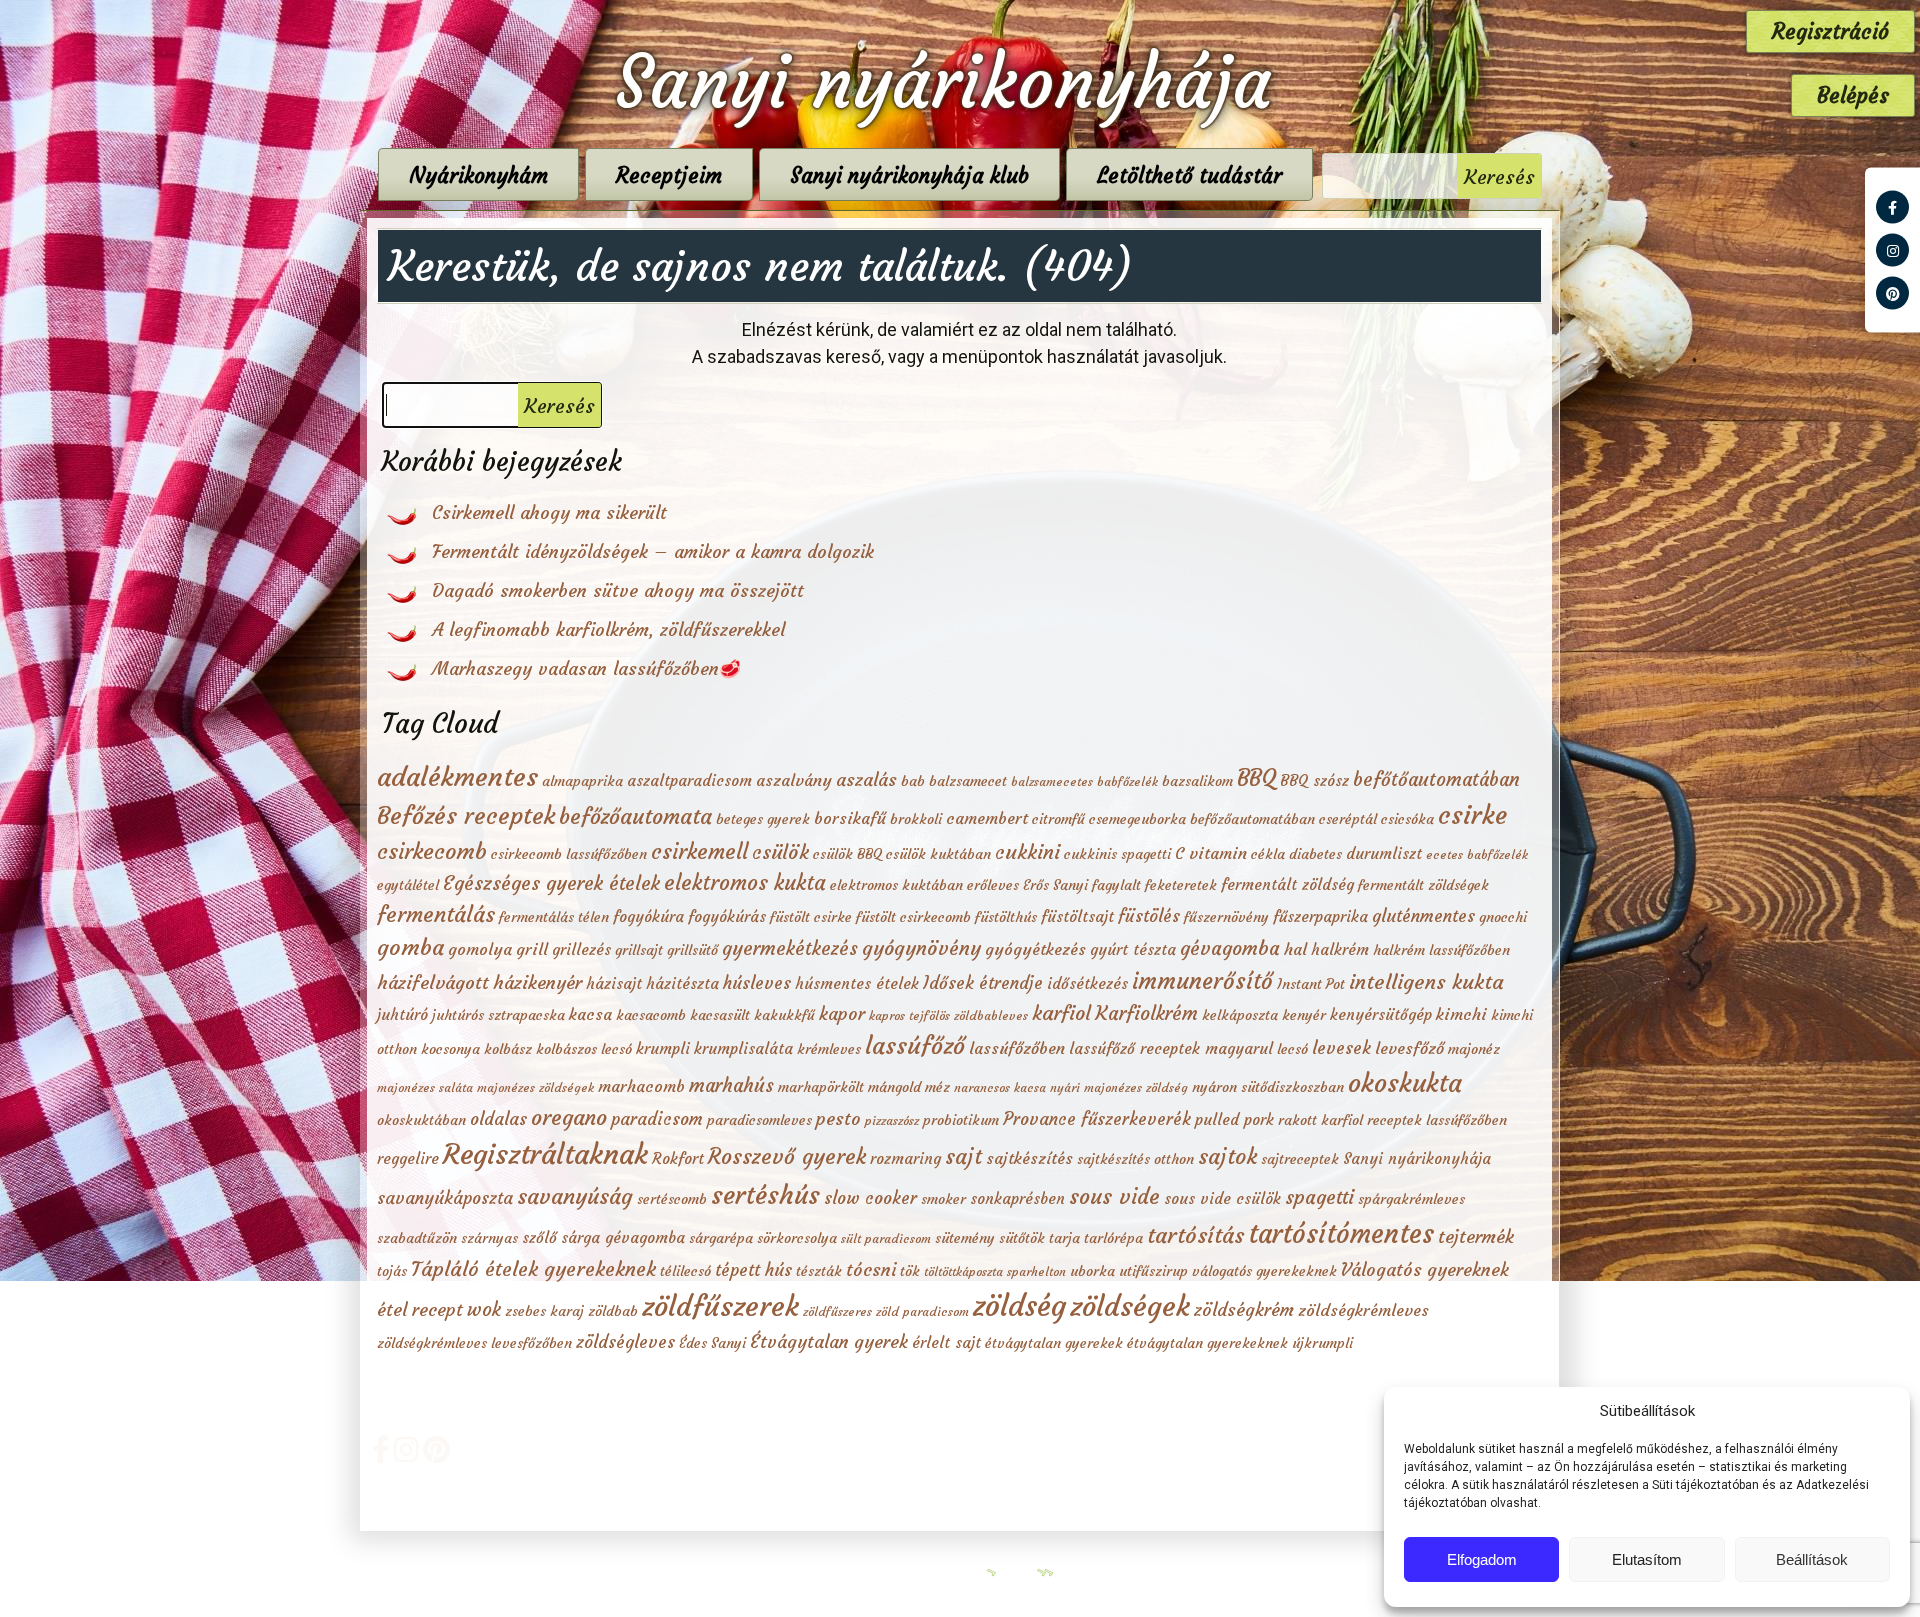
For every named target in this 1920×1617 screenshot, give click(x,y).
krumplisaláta (743, 1048)
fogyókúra (648, 916)
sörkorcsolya (797, 1238)
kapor (842, 1014)
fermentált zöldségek (1423, 885)
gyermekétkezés (790, 948)
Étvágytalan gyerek (829, 1342)
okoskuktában (421, 1120)
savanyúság (575, 1196)
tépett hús (753, 1270)
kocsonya (450, 1049)
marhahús (731, 1085)
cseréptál (1348, 819)
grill (532, 949)
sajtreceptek (1300, 1159)
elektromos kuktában (896, 885)
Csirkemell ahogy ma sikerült (549, 512)
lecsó (1292, 1049)
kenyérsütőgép (1381, 1014)
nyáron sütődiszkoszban (1268, 1087)
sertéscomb (672, 1199)
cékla (1268, 854)
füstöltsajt (1077, 916)
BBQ (1256, 778)
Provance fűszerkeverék (1097, 1119)
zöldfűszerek (720, 1306)
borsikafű (850, 818)
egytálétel (408, 885)
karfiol (1061, 1013)
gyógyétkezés (1035, 949)
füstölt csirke (811, 917)
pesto (838, 1119)
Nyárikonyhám (478, 175)
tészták (819, 1271)
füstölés (1149, 916)
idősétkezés (1087, 983)
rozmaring (905, 1158)
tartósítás (1195, 1235)
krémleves (829, 1049)
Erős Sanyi (1055, 885)
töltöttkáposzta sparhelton (995, 1271)
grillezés (581, 949)
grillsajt (639, 950)
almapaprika (582, 781)
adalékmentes (457, 776)
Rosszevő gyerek (787, 1156)
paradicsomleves (759, 1120)
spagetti (1319, 1197)
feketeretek (1181, 885)
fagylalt (1116, 885)
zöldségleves (625, 1342)
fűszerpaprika (1320, 916)
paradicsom (657, 1119)
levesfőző (1409, 1048)
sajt (963, 1156)
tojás (392, 1271)
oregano (569, 1117)
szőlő (539, 1237)
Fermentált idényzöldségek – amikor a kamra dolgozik (653, 551)
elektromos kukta (745, 883)
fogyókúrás (727, 916)
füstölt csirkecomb (913, 917)
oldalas (498, 1119)
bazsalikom (1197, 781)
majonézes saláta (425, 1087)
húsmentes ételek (857, 983)
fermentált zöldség (1287, 884)
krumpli (663, 1048)
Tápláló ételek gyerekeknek (533, 1269)
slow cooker (870, 1198)
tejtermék (1476, 1236)
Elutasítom (1647, 1559)
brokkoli (916, 819)
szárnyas (489, 1238)
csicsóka (1407, 819)
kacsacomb (651, 1015)
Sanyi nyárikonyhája (1417, 1158)
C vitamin (1211, 853)
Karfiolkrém (1146, 1013)
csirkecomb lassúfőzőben (569, 854)
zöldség (1019, 1305)
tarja (1064, 1238)
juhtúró (402, 1014)
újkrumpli (1322, 1343)
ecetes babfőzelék (1477, 854)
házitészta (682, 983)
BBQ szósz (1314, 780)
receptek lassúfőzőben (1437, 1120)
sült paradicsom (886, 1238)
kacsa (590, 1014)
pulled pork (1234, 1119)
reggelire (408, 1158)
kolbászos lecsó (584, 1049)
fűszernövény (1226, 917)
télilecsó (685, 1271)
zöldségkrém (1244, 1310)
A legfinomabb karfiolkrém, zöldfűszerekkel (608, 629)
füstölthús (1006, 917)
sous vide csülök (1222, 1198)
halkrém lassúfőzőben (1441, 950)
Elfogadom (1482, 1559)
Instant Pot (1311, 984)
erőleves (993, 885)
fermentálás (436, 914)
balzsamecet (968, 781)
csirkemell (699, 851)
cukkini (1027, 852)
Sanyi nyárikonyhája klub (909, 175)
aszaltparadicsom (689, 780)
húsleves (757, 983)
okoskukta (1405, 1083)
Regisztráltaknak (545, 1154)
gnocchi (1503, 917)
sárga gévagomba (623, 1237)
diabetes (1315, 854)
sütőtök (1022, 1238)
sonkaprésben (1017, 1198)
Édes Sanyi (712, 1343)
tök (910, 1271)
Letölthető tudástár (1189, 175)
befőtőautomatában (1436, 779)
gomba (410, 947)
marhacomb (641, 1086)
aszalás (866, 780)
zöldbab (613, 1311)
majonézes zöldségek (535, 1087)
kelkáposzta (1240, 1015)
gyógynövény (921, 948)
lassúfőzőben (1017, 1048)
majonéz (1474, 1049)
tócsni (871, 1270)
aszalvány (794, 780)
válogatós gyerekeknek (1264, 1271)
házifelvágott (433, 982)
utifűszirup (1153, 1271)
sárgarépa (721, 1238)
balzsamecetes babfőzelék (1084, 781)
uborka (1092, 1271)
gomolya (480, 949)
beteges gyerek (763, 819)
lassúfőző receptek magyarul (1171, 1048)
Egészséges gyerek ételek (551, 883)
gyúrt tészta (1133, 949)
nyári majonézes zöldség (1119, 1087)
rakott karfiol (1320, 1120)
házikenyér (537, 982)
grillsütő (692, 950)
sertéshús (765, 1195)
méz (937, 1087)
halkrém (1340, 949)
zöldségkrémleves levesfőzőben (474, 1343)
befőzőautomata (635, 816)
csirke (1472, 815)
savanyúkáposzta (445, 1198)
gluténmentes (1423, 916)
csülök (780, 852)
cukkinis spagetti (1117, 854)
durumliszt (1384, 853)
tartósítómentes (1341, 1233)
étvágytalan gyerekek (1054, 1343)
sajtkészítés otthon (1135, 1159)
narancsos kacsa (1000, 1087)
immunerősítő (1202, 981)
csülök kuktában (938, 854)
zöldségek (1130, 1306)
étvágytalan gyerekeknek (1207, 1343)
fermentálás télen (554, 917)
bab (913, 781)
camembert (987, 818)
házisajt (614, 983)
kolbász (508, 1049)
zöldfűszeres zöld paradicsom (886, 1311)
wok (484, 1309)
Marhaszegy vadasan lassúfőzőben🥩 (586, 668)
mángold (894, 1087)
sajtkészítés (1029, 1158)
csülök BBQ (847, 854)
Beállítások (1812, 1559)
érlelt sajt (946, 1342)
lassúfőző (915, 1045)
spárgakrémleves (1411, 1199)
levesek (1341, 1048)
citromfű (1058, 819)
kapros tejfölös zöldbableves (948, 1015)
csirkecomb (432, 851)
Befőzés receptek (466, 815)
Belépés (1853, 95)
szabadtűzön (417, 1238)
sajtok (1227, 1156)
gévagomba (1230, 948)
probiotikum (961, 1120)
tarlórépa (1113, 1238)
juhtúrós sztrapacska (498, 1015)
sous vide (1114, 1196)
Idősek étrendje (983, 983)
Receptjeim (669, 175)
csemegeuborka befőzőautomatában (1202, 819)
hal (1295, 949)
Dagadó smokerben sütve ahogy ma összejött (618, 590)
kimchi (1461, 1014)
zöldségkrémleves (1363, 1310)
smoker (943, 1199)
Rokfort (678, 1158)
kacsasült (720, 1015)
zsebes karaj (544, 1311)
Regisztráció (1830, 31)
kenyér (1304, 1015)
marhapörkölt (821, 1087)
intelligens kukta (1426, 982)
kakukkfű (784, 1015)
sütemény (965, 1238)
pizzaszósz (892, 1120)
